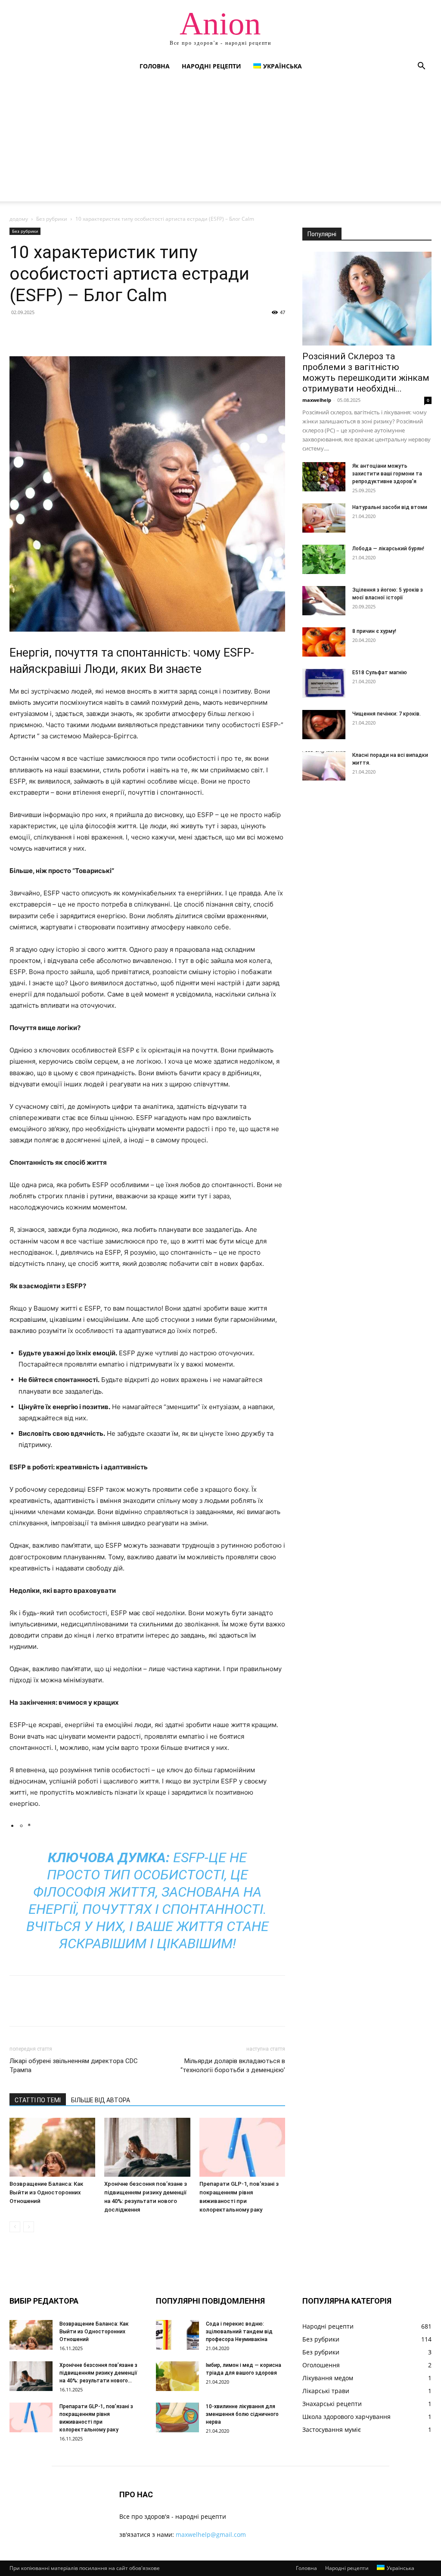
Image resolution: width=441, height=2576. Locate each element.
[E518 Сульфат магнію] (324, 683)
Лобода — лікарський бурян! (388, 549)
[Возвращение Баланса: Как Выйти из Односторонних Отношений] (52, 2147)
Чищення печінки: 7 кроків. (387, 714)
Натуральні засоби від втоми (390, 507)
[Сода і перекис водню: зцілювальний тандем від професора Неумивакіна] (177, 2335)
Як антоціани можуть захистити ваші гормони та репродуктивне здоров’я (387, 474)
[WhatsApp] (78, 332)
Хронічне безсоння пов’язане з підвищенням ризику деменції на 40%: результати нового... (98, 2373)
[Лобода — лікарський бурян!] (324, 560)
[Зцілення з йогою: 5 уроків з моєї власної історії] (324, 601)
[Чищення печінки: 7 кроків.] (324, 725)
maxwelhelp (317, 400)
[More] (98, 332)
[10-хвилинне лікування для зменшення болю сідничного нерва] (177, 2417)
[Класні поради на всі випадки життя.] (324, 766)
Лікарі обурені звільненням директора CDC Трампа (74, 2065)
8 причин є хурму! (374, 631)
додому (19, 219)
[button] (421, 67)
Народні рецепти (211, 66)
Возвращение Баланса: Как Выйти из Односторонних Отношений (46, 2192)
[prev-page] (15, 2227)
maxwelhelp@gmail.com (211, 2534)
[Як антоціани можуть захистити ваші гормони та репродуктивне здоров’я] (324, 477)
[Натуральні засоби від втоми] (324, 518)
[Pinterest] (58, 332)
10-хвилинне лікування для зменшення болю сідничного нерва (242, 2414)
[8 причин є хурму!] (324, 642)
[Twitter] (38, 332)
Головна (155, 66)
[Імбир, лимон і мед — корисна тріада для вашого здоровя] (177, 2376)
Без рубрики (52, 219)
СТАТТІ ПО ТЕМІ (38, 2100)
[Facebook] (18, 332)
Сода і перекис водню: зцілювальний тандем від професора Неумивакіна (239, 2332)
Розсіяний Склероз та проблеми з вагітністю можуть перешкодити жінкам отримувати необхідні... (366, 372)
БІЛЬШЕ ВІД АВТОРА (101, 2100)
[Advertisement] (220, 141)
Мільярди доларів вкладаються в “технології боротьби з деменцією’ (233, 2065)
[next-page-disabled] (29, 2227)
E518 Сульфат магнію (380, 673)
